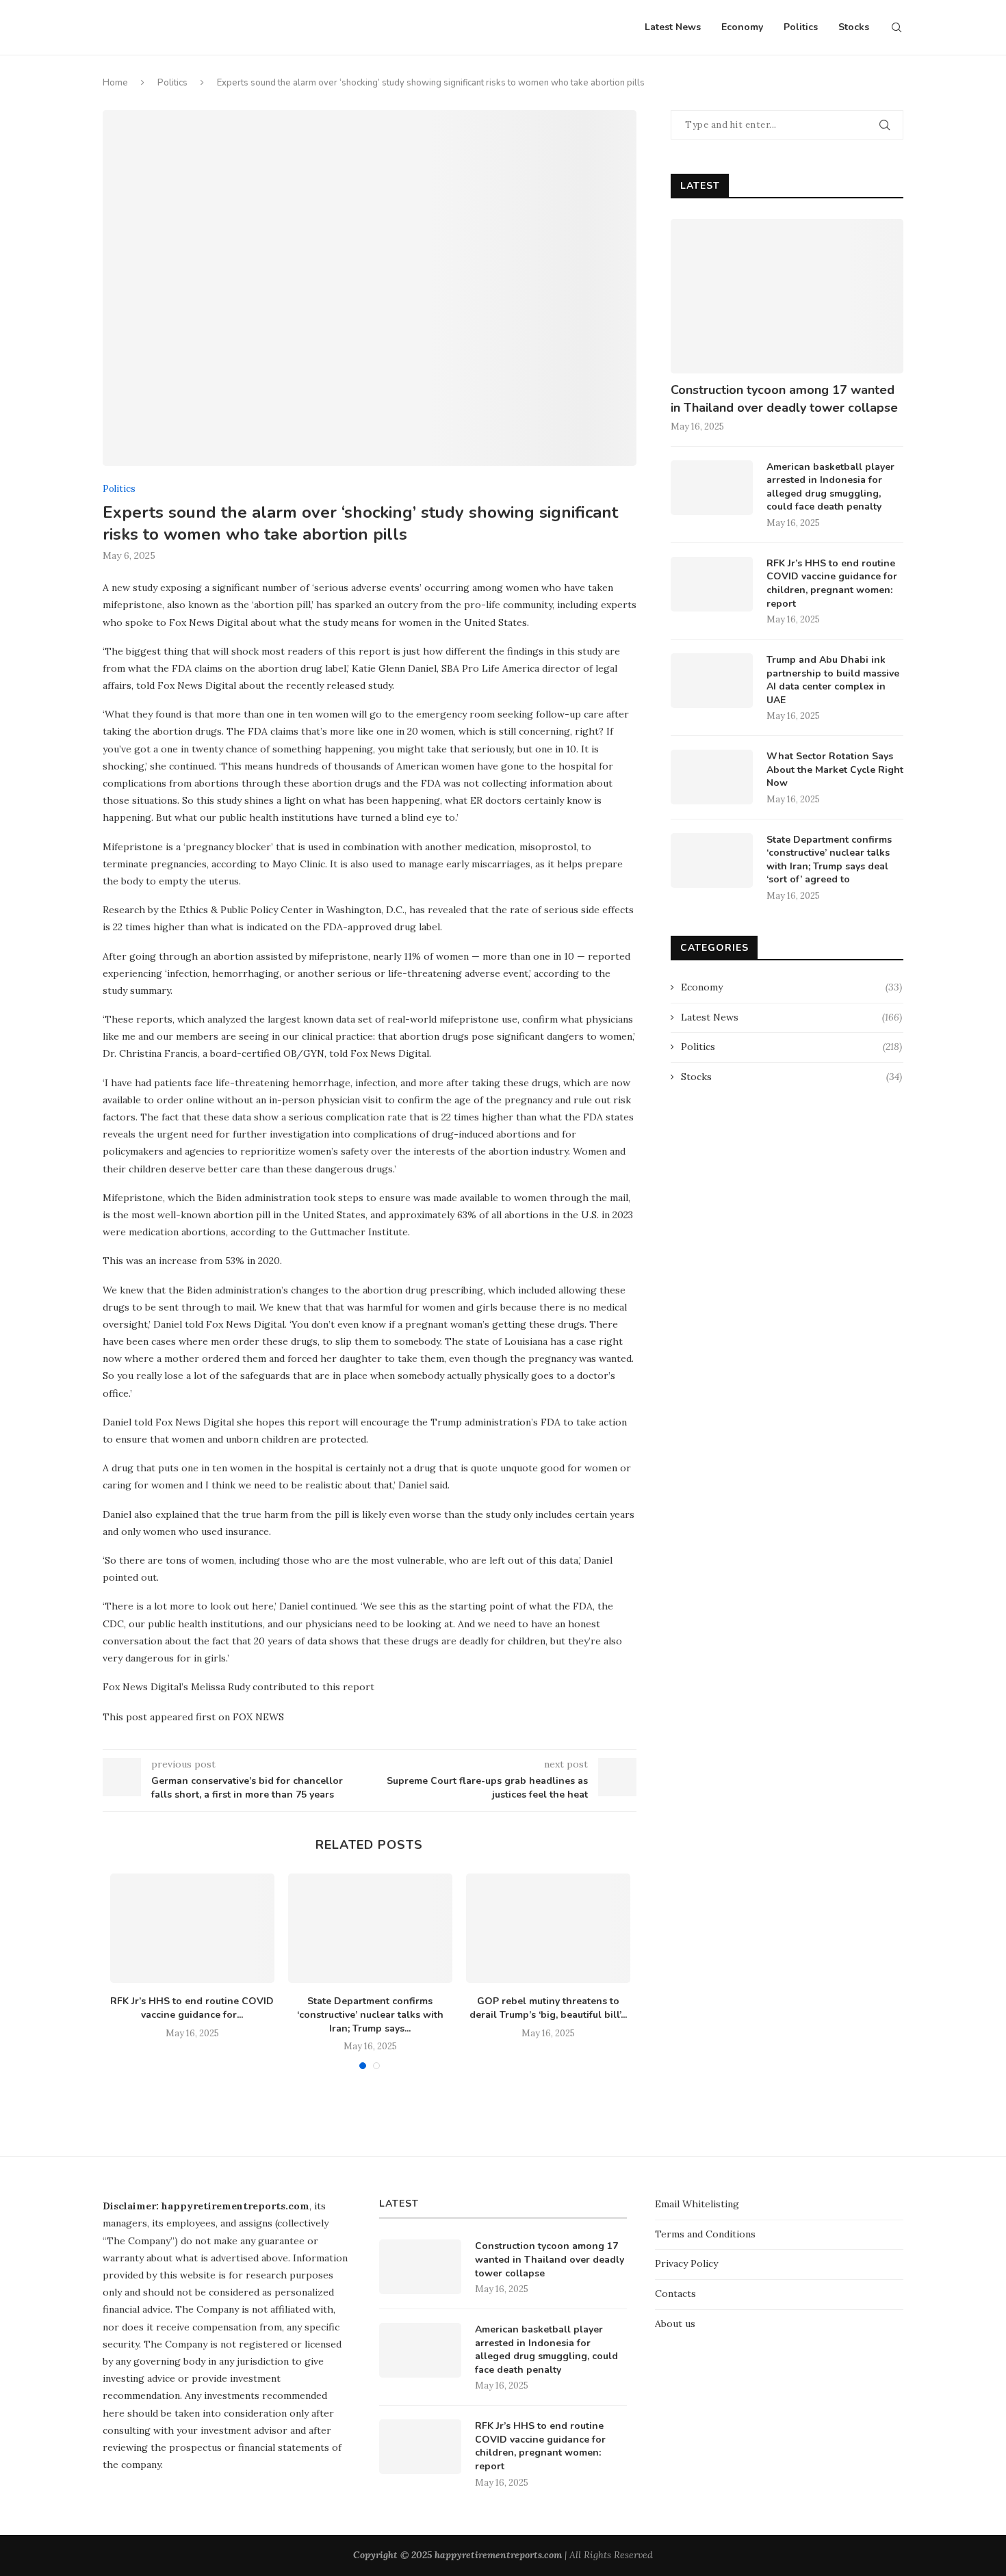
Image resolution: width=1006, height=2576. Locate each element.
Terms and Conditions (705, 2234)
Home (115, 83)
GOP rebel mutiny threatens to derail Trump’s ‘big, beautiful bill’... (548, 2008)
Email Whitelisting (697, 2204)
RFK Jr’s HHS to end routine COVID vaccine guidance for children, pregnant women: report (832, 583)
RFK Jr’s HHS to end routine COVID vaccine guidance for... (192, 2008)
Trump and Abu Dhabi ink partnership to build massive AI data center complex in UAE (833, 680)
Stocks (854, 27)
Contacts (675, 2294)
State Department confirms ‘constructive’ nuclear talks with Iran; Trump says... (370, 2014)
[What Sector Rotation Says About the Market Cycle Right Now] (712, 777)
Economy (742, 27)
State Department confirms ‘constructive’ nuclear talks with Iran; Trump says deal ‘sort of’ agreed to (829, 860)
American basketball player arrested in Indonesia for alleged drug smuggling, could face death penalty (830, 487)
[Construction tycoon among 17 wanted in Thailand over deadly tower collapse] (787, 297)
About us (675, 2324)
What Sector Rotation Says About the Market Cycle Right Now (835, 770)
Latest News (673, 27)
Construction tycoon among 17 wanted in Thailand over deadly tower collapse (784, 398)
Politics (801, 27)
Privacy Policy (686, 2263)
